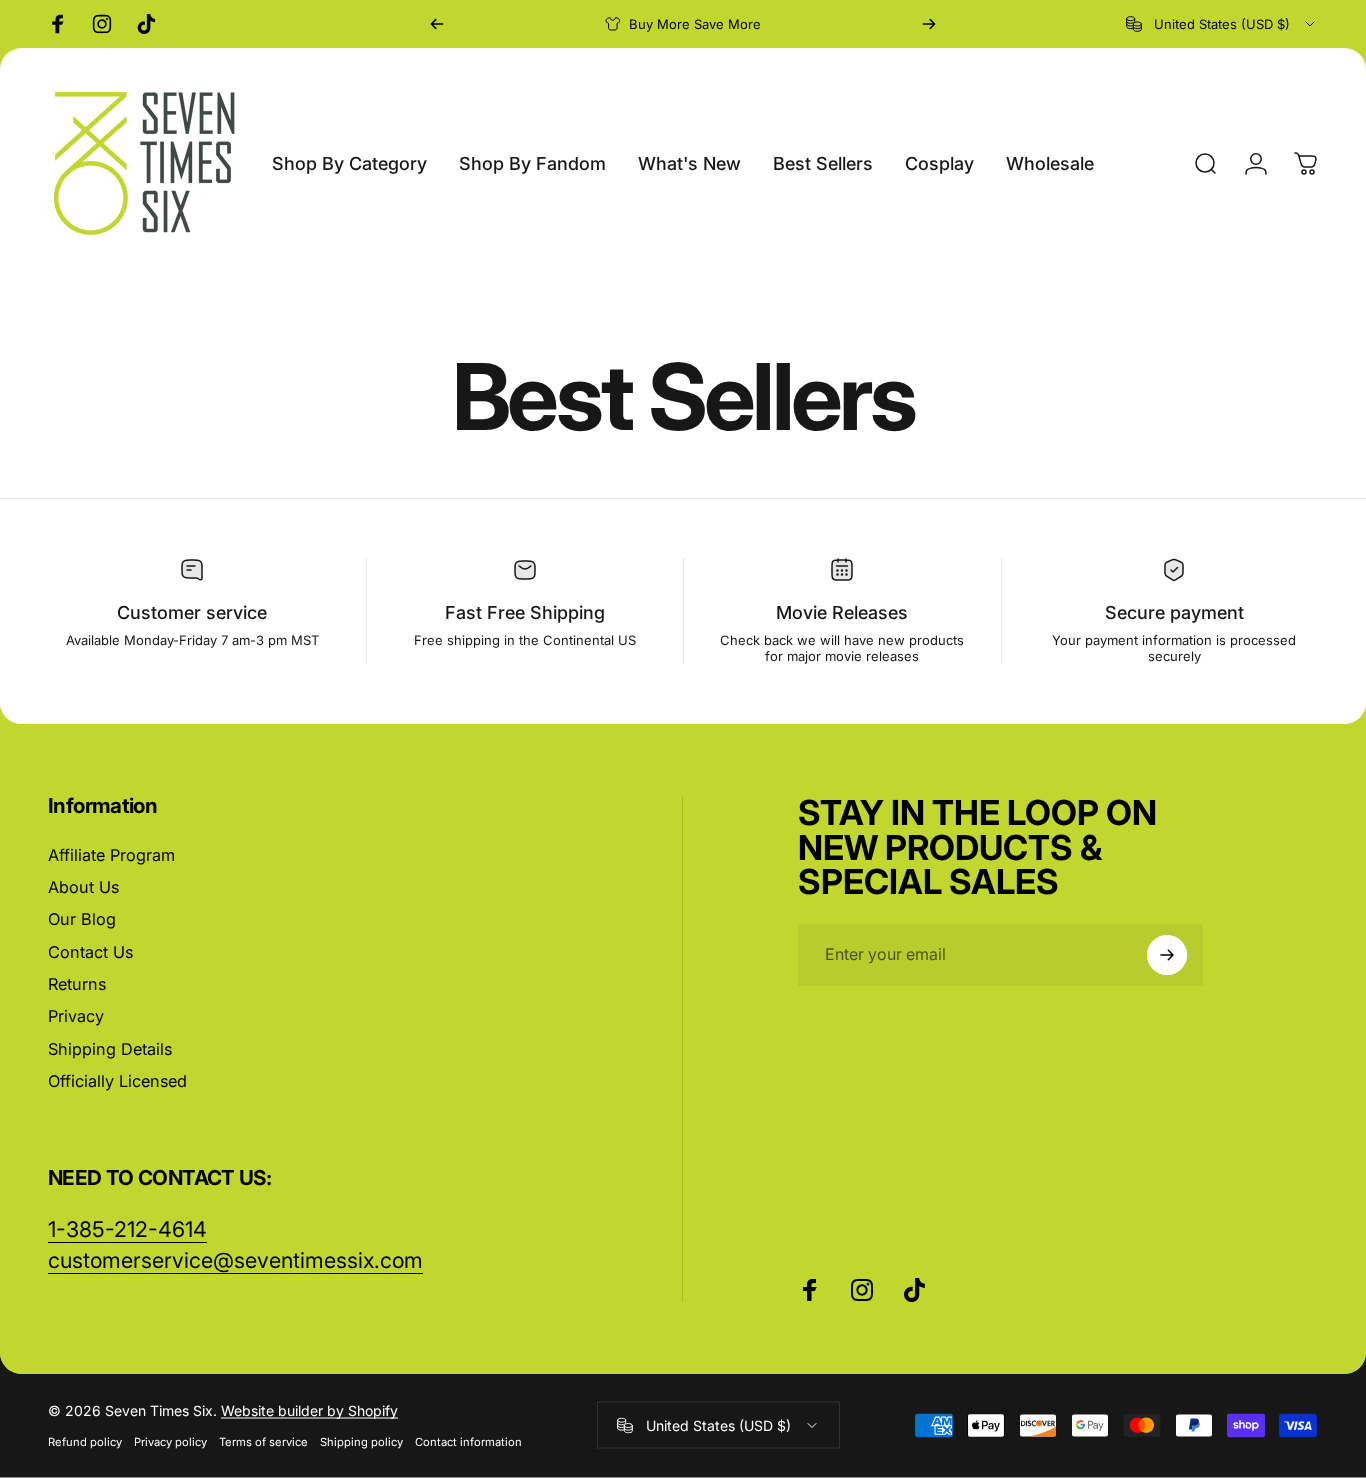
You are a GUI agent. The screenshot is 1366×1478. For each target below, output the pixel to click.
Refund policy (85, 1442)
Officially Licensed (117, 1081)
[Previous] (437, 24)
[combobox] (1222, 24)
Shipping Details (110, 1049)
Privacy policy (170, 1442)
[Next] (929, 24)
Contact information (468, 1442)
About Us (83, 887)
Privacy (76, 1016)
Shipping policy (361, 1442)
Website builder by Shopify (309, 1410)
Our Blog (82, 919)
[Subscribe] (1167, 955)
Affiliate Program (111, 855)
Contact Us (90, 952)
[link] (235, 1260)
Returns (77, 984)
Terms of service (263, 1442)
